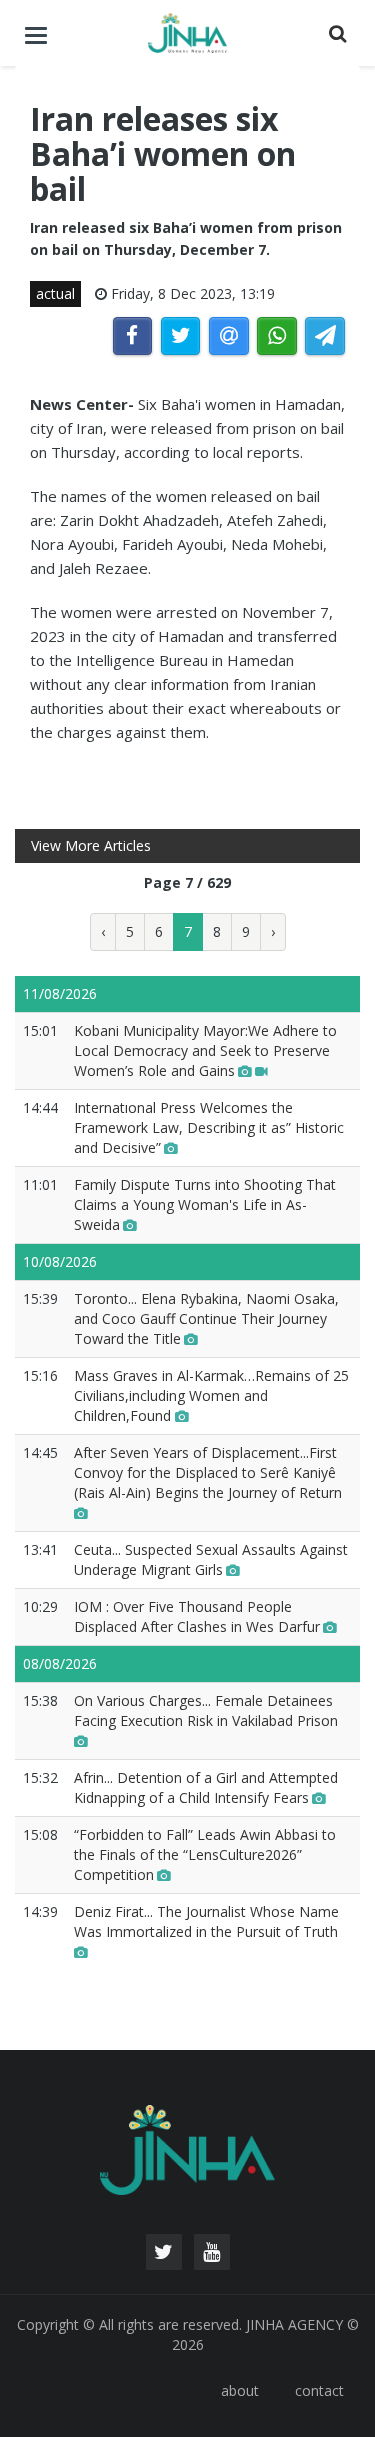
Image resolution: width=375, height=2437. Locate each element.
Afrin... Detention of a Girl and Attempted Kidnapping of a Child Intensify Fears (206, 1787)
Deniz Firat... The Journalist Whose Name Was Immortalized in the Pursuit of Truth (206, 1921)
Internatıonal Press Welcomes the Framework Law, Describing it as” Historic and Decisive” (209, 1127)
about (240, 2390)
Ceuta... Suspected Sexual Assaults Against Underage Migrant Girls (211, 1559)
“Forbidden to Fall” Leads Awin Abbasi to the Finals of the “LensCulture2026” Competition (205, 1854)
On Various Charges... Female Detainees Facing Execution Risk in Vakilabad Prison (206, 1710)
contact (319, 2390)
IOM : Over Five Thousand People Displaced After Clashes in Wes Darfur (197, 1616)
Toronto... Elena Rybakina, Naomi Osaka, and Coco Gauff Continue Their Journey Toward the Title (206, 1318)
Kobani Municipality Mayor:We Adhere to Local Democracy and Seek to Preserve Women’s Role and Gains (205, 1050)
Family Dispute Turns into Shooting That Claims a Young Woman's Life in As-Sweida (205, 1204)
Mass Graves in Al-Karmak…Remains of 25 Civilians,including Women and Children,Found (211, 1395)
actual (55, 293)
